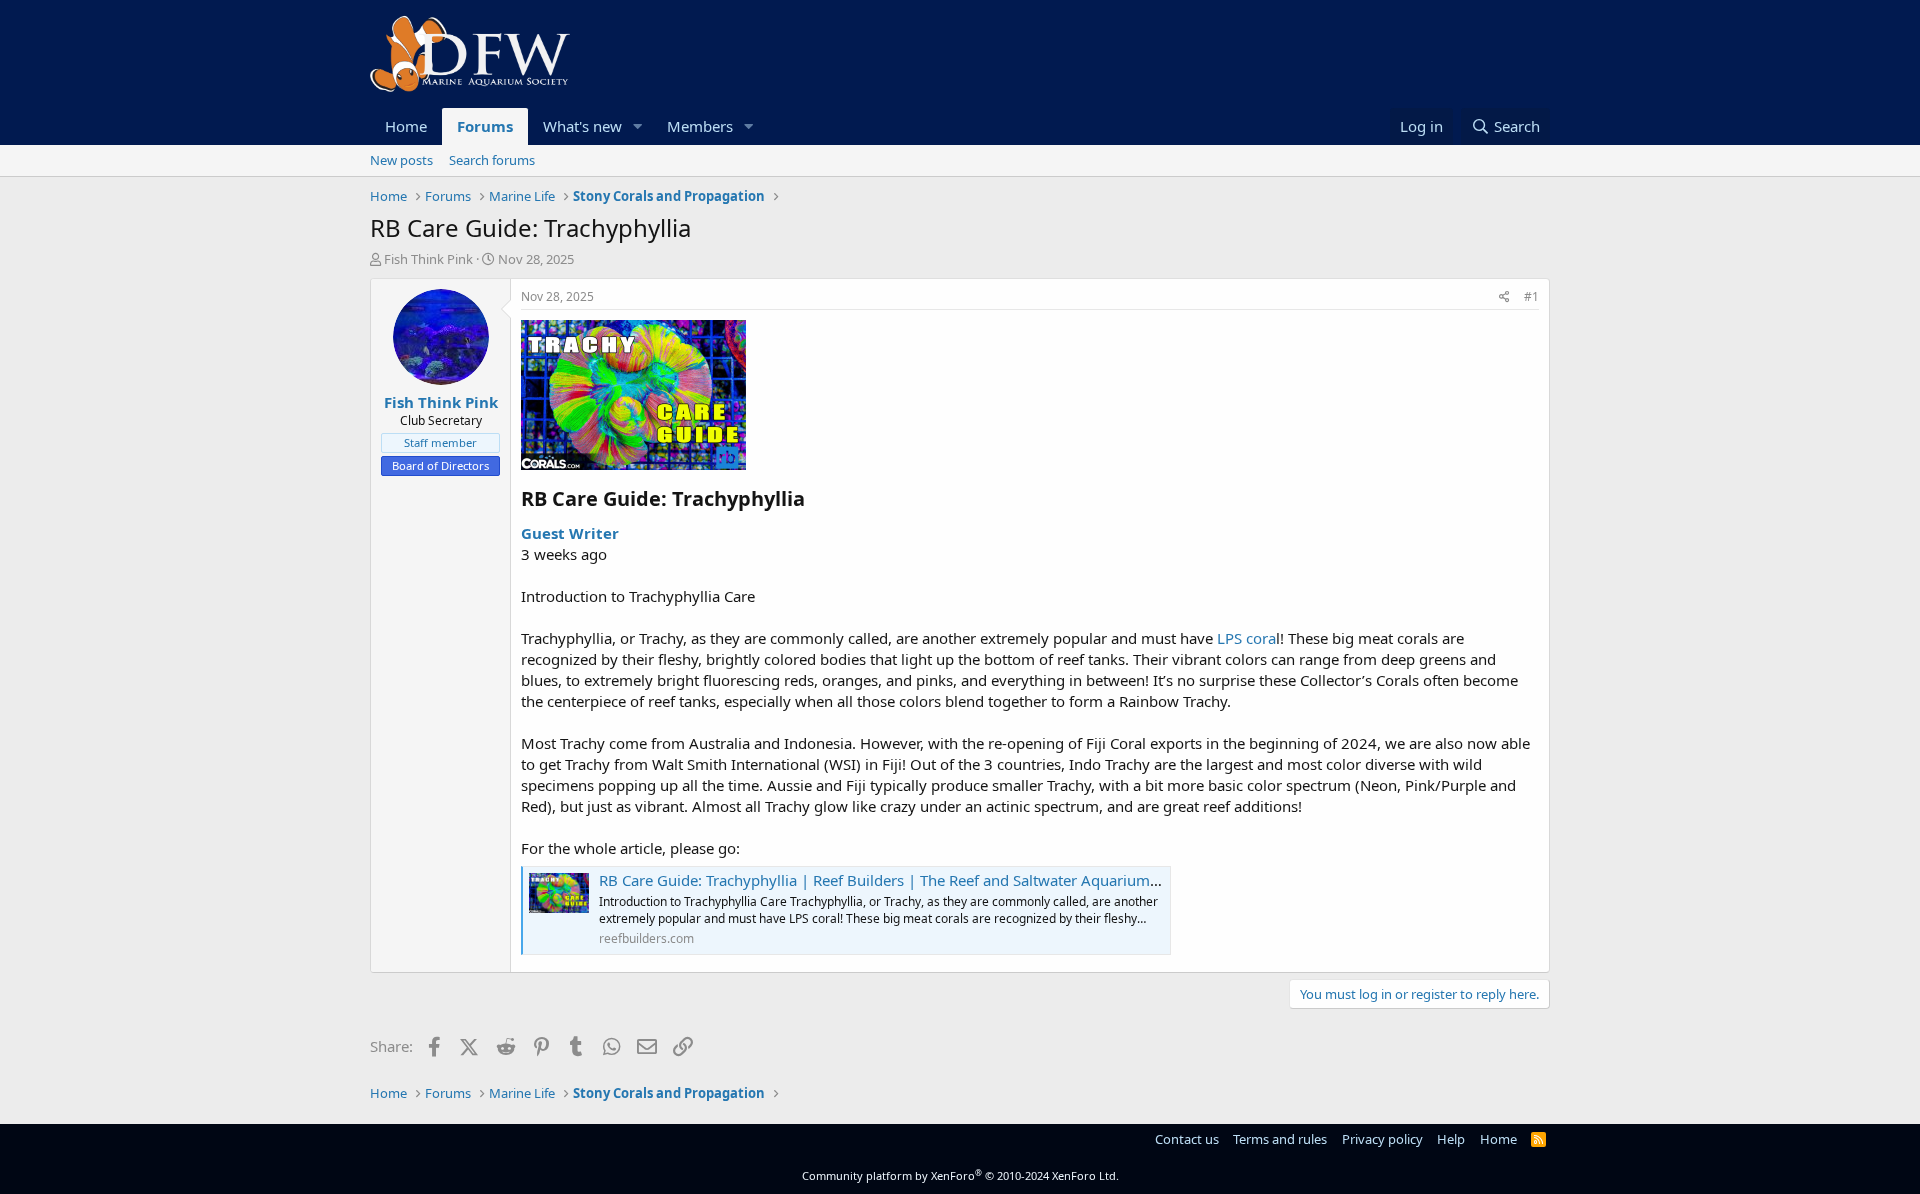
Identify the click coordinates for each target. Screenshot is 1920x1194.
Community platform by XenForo (960, 1175)
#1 (1531, 296)
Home (406, 126)
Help (1451, 1139)
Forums (485, 126)
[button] (638, 126)
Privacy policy (1382, 1139)
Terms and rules (1280, 1139)
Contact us (1187, 1139)
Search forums (492, 160)
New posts (401, 160)
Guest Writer (570, 533)
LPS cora (1246, 638)
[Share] (1504, 297)
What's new (582, 126)
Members (700, 126)
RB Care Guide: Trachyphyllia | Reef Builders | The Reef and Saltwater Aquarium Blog (892, 880)
